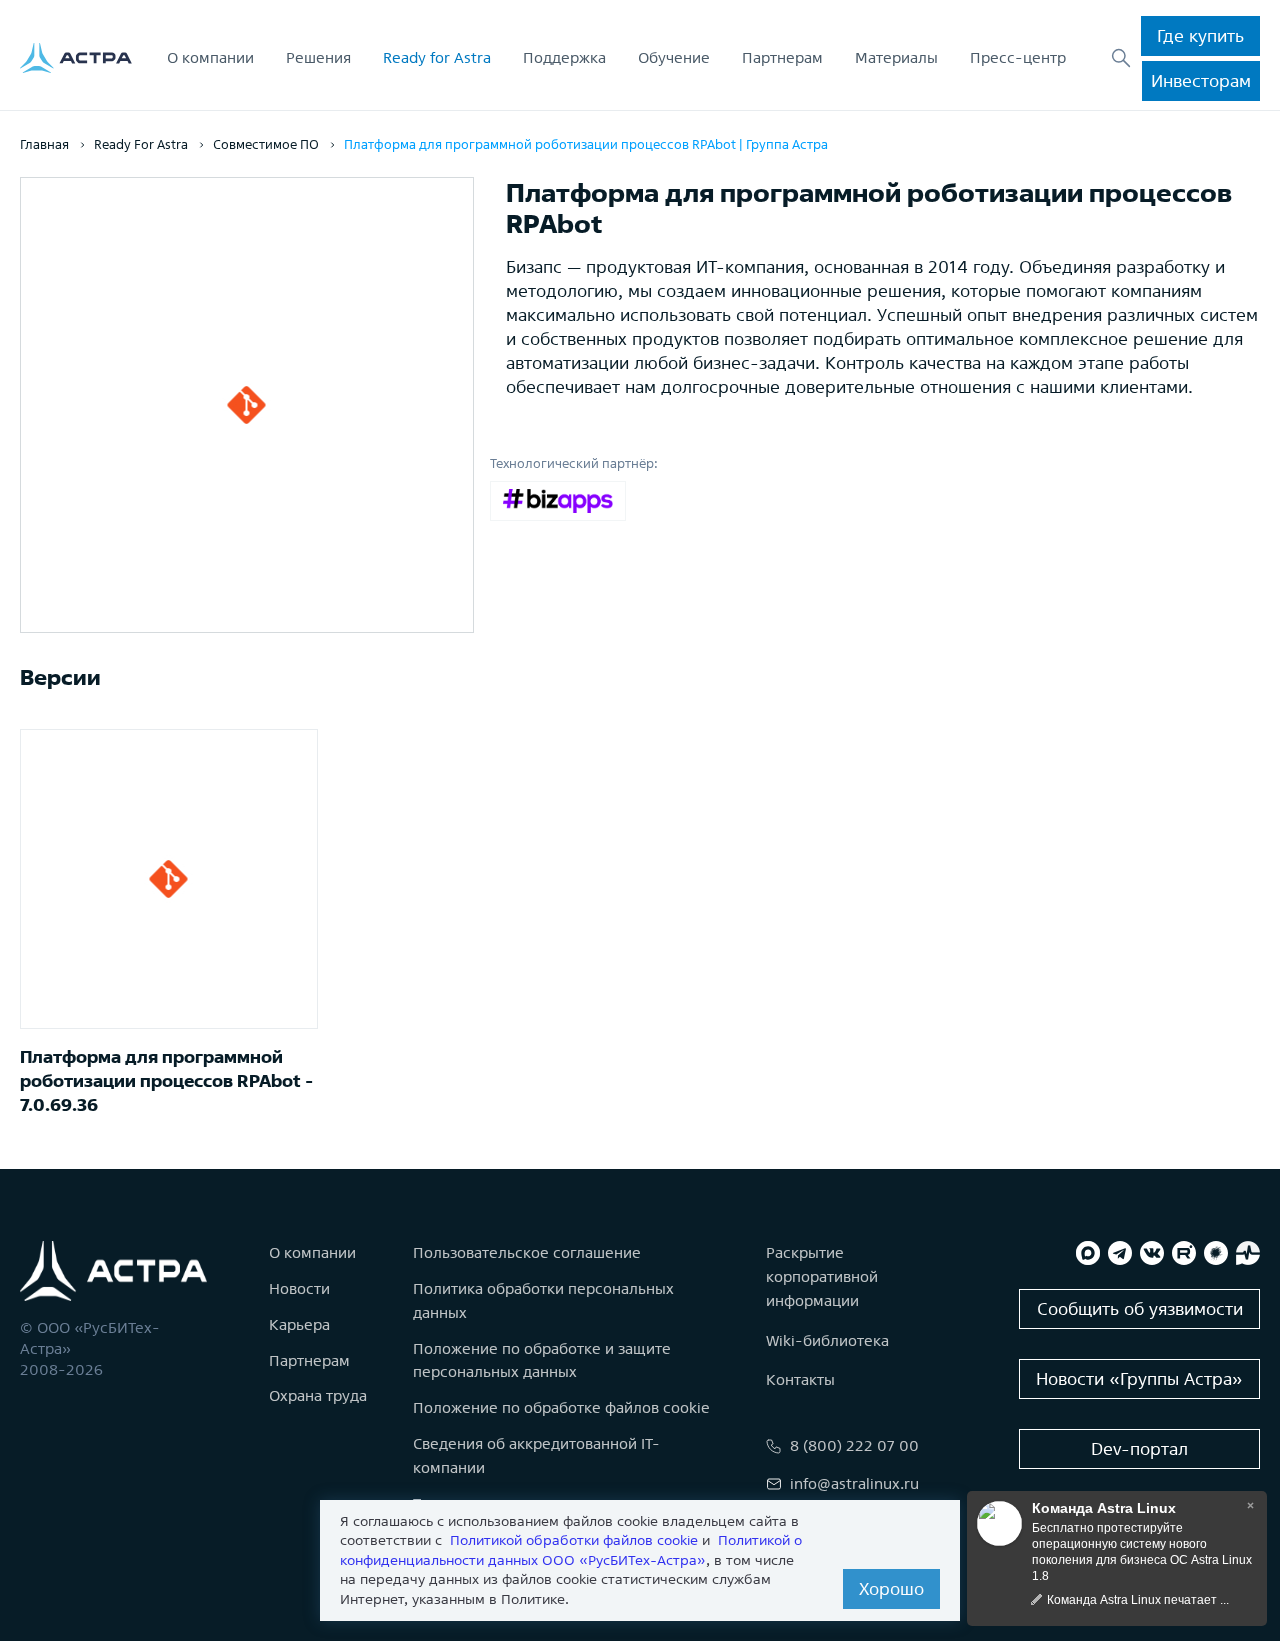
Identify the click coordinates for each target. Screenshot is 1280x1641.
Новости (299, 1288)
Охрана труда (318, 1395)
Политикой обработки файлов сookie (574, 1540)
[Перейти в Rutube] (1184, 1253)
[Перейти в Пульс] (1248, 1253)
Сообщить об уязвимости (1140, 1308)
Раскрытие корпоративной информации (822, 1276)
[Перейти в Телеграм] (1120, 1253)
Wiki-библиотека (827, 1340)
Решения (318, 57)
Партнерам (782, 57)
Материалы (896, 57)
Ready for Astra (437, 57)
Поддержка (564, 57)
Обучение (674, 57)
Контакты (800, 1379)
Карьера (299, 1324)
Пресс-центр (1018, 57)
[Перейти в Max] (1088, 1253)
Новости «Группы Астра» (1139, 1378)
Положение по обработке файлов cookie (561, 1407)
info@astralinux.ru (854, 1483)
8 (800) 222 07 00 (854, 1445)
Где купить (1200, 35)
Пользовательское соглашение (527, 1252)
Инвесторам (1201, 80)
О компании (210, 57)
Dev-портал (1139, 1448)
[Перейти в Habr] (1216, 1253)
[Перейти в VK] (1152, 1253)
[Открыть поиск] (1121, 58)
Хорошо (891, 1588)
